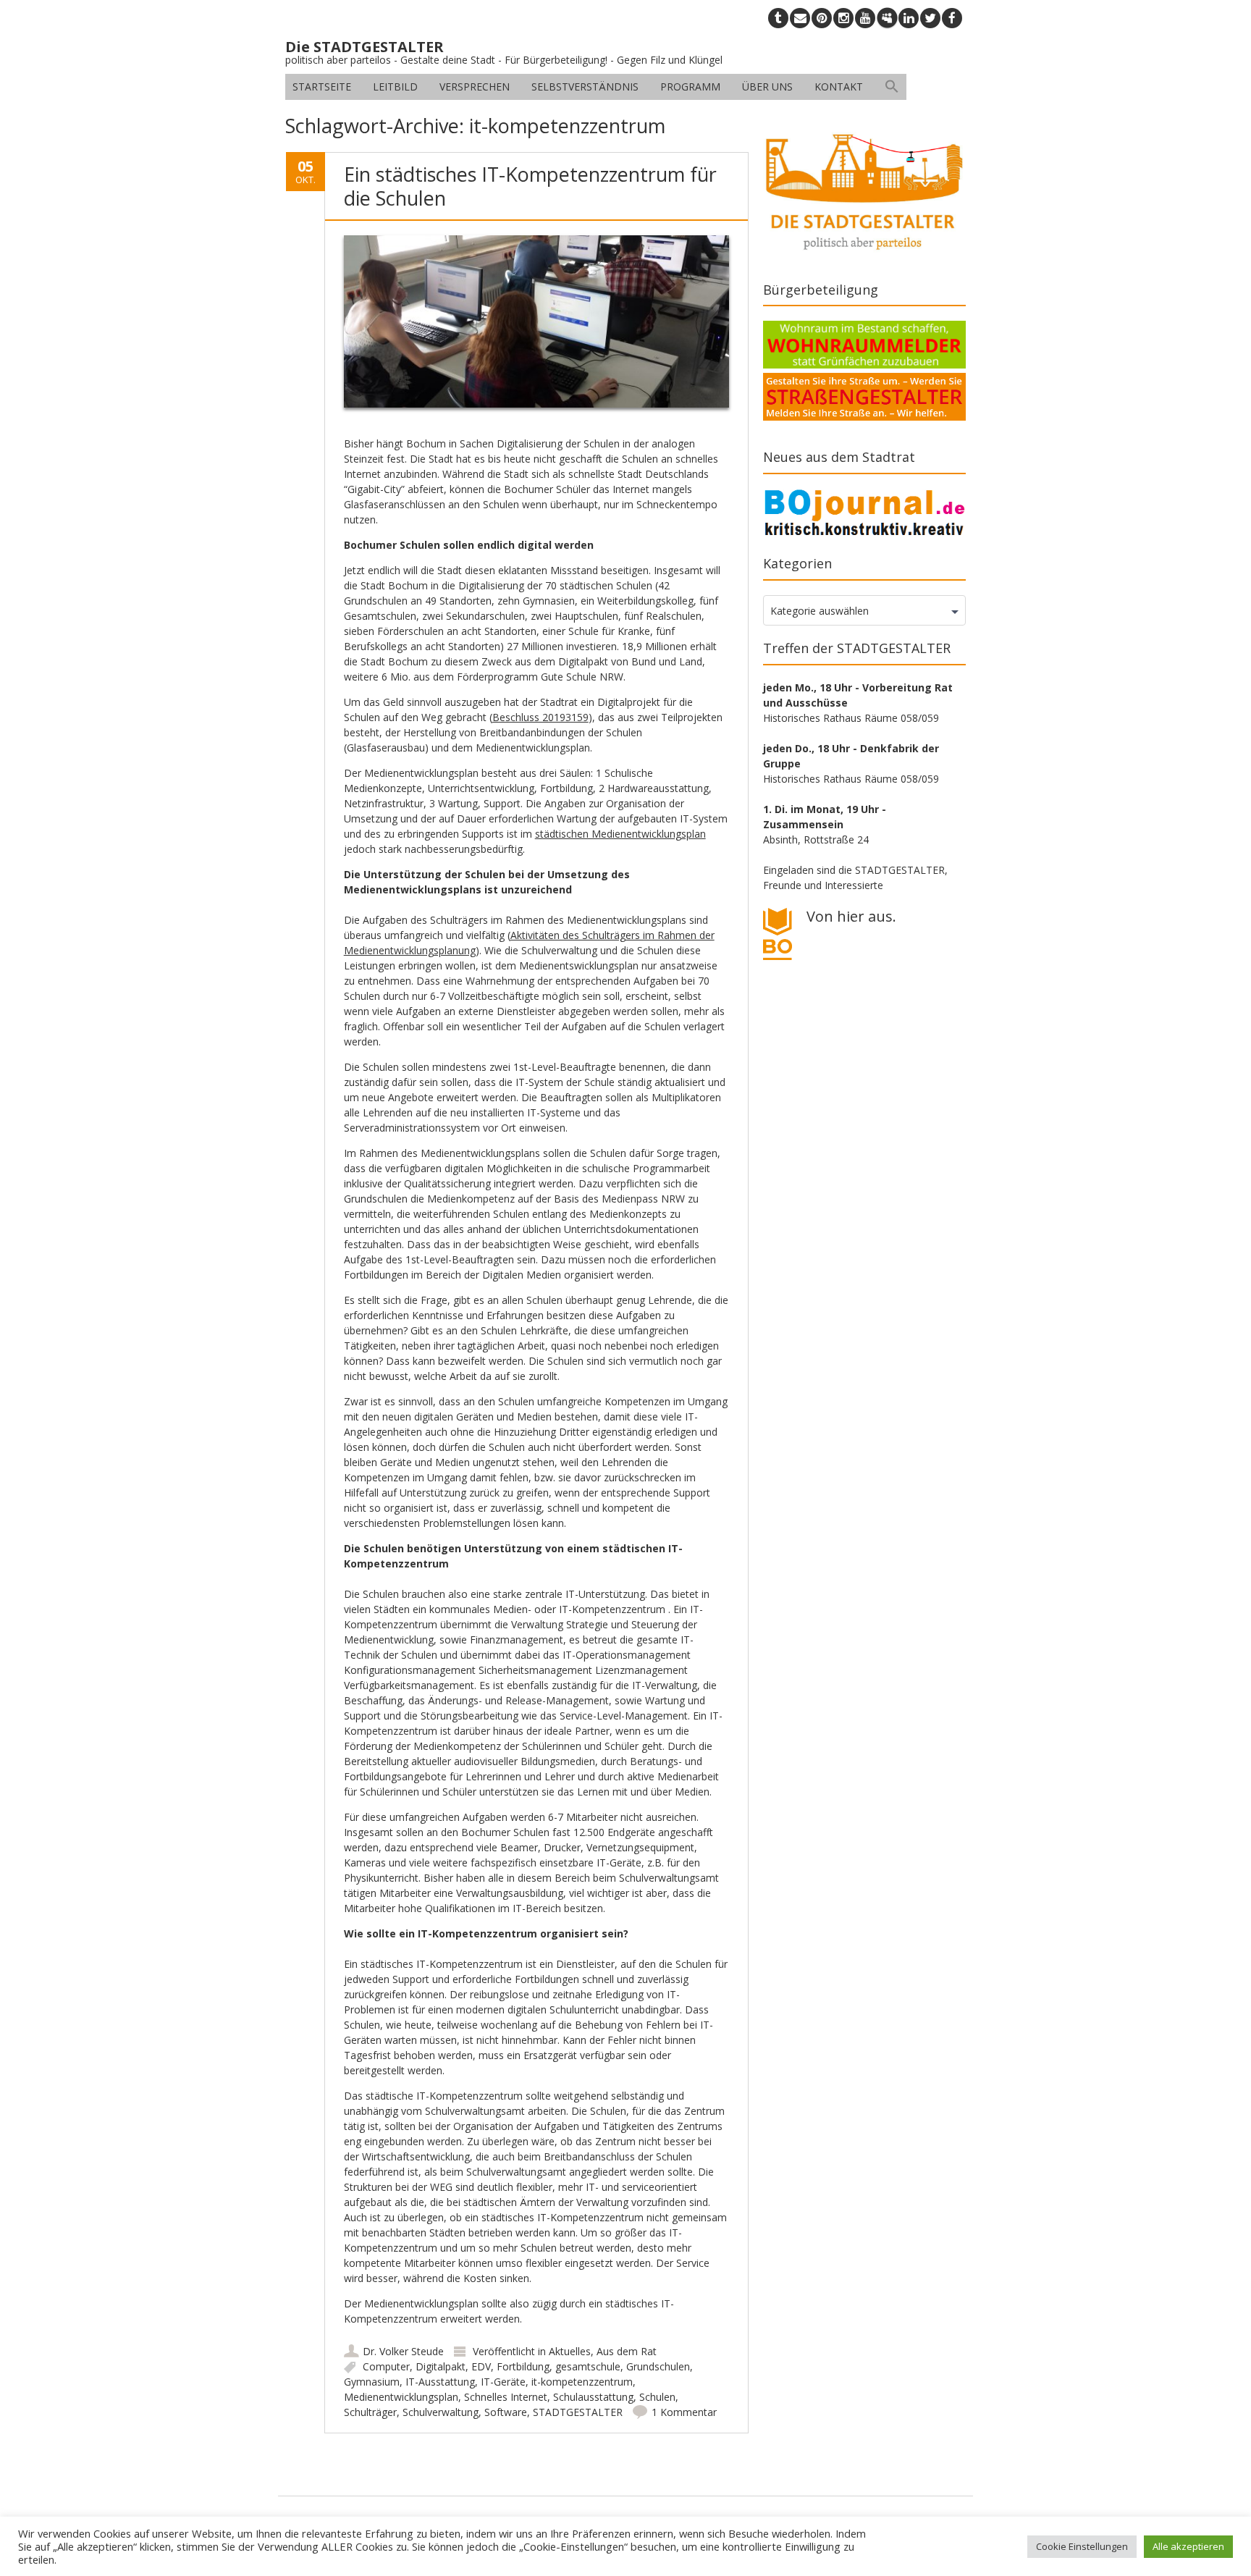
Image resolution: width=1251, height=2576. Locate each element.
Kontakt (839, 87)
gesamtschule (588, 2366)
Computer (386, 2366)
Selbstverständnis (585, 87)
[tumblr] (778, 18)
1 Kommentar (684, 2412)
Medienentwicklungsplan (401, 2397)
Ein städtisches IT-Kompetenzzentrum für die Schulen (530, 186)
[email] (800, 18)
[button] (892, 87)
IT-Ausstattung (440, 2382)
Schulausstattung (593, 2397)
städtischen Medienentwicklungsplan (620, 834)
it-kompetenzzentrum (582, 2382)
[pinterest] (822, 18)
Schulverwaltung (441, 2412)
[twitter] (930, 18)
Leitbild (395, 87)
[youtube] (865, 18)
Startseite (322, 87)
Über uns (767, 87)
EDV (481, 2366)
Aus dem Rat (627, 2351)
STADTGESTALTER (578, 2412)
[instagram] (843, 18)
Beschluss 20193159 (540, 717)
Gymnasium (372, 2382)
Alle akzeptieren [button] (1188, 2546)
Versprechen (475, 87)
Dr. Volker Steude (403, 2351)
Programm (690, 87)
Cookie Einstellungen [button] (1082, 2546)
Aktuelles (570, 2351)
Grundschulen (658, 2366)
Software (506, 2412)
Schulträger (370, 2412)
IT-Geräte (503, 2382)
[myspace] (887, 18)
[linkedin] (909, 18)
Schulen (657, 2397)
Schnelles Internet (506, 2397)
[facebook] (952, 18)
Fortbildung (523, 2366)
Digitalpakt (441, 2366)
